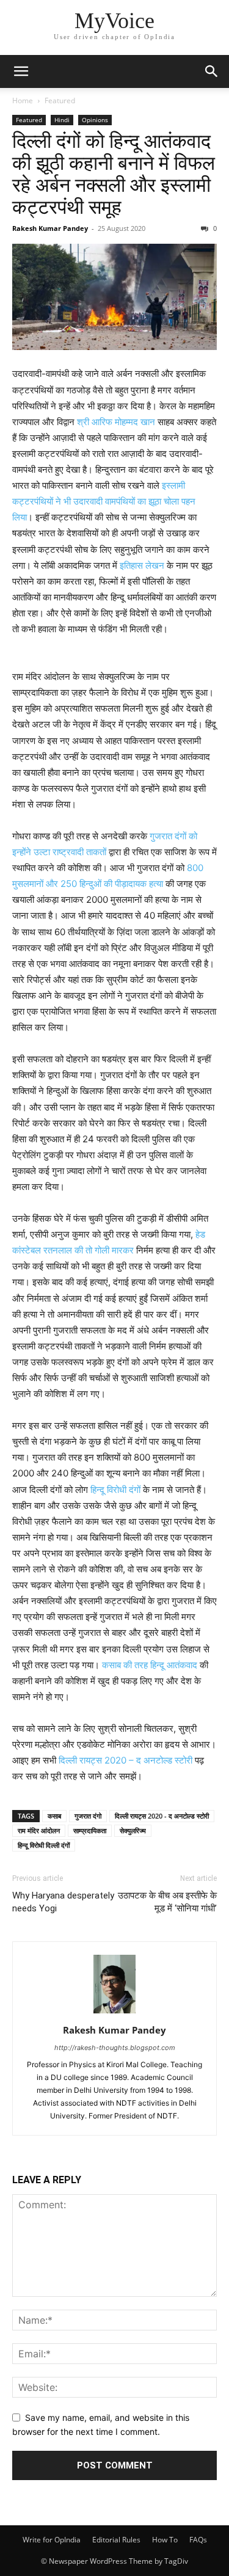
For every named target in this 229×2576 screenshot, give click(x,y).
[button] (21, 71)
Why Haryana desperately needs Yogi (63, 1902)
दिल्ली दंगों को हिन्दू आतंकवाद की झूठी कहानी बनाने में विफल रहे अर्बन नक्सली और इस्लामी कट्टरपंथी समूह (114, 174)
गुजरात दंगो (88, 1816)
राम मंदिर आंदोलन (39, 1830)
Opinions (95, 120)
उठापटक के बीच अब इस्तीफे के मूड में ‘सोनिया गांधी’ (167, 1902)
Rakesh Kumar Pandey (50, 228)
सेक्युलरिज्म (133, 1830)
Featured (60, 100)
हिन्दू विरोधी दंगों (115, 1490)
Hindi (62, 120)
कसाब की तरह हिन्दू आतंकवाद (150, 1665)
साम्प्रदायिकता (90, 1830)
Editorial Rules (116, 2540)
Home (23, 100)
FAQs (198, 2540)
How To (165, 2540)
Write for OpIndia (52, 2540)
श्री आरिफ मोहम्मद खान (116, 422)
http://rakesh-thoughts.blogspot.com (115, 2048)
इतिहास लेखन (142, 565)
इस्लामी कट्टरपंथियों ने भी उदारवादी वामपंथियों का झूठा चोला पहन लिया (104, 501)
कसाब (54, 1816)
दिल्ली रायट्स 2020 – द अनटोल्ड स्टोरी (125, 1760)
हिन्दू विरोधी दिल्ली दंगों (44, 1845)
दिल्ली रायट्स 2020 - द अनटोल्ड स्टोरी (162, 1816)
